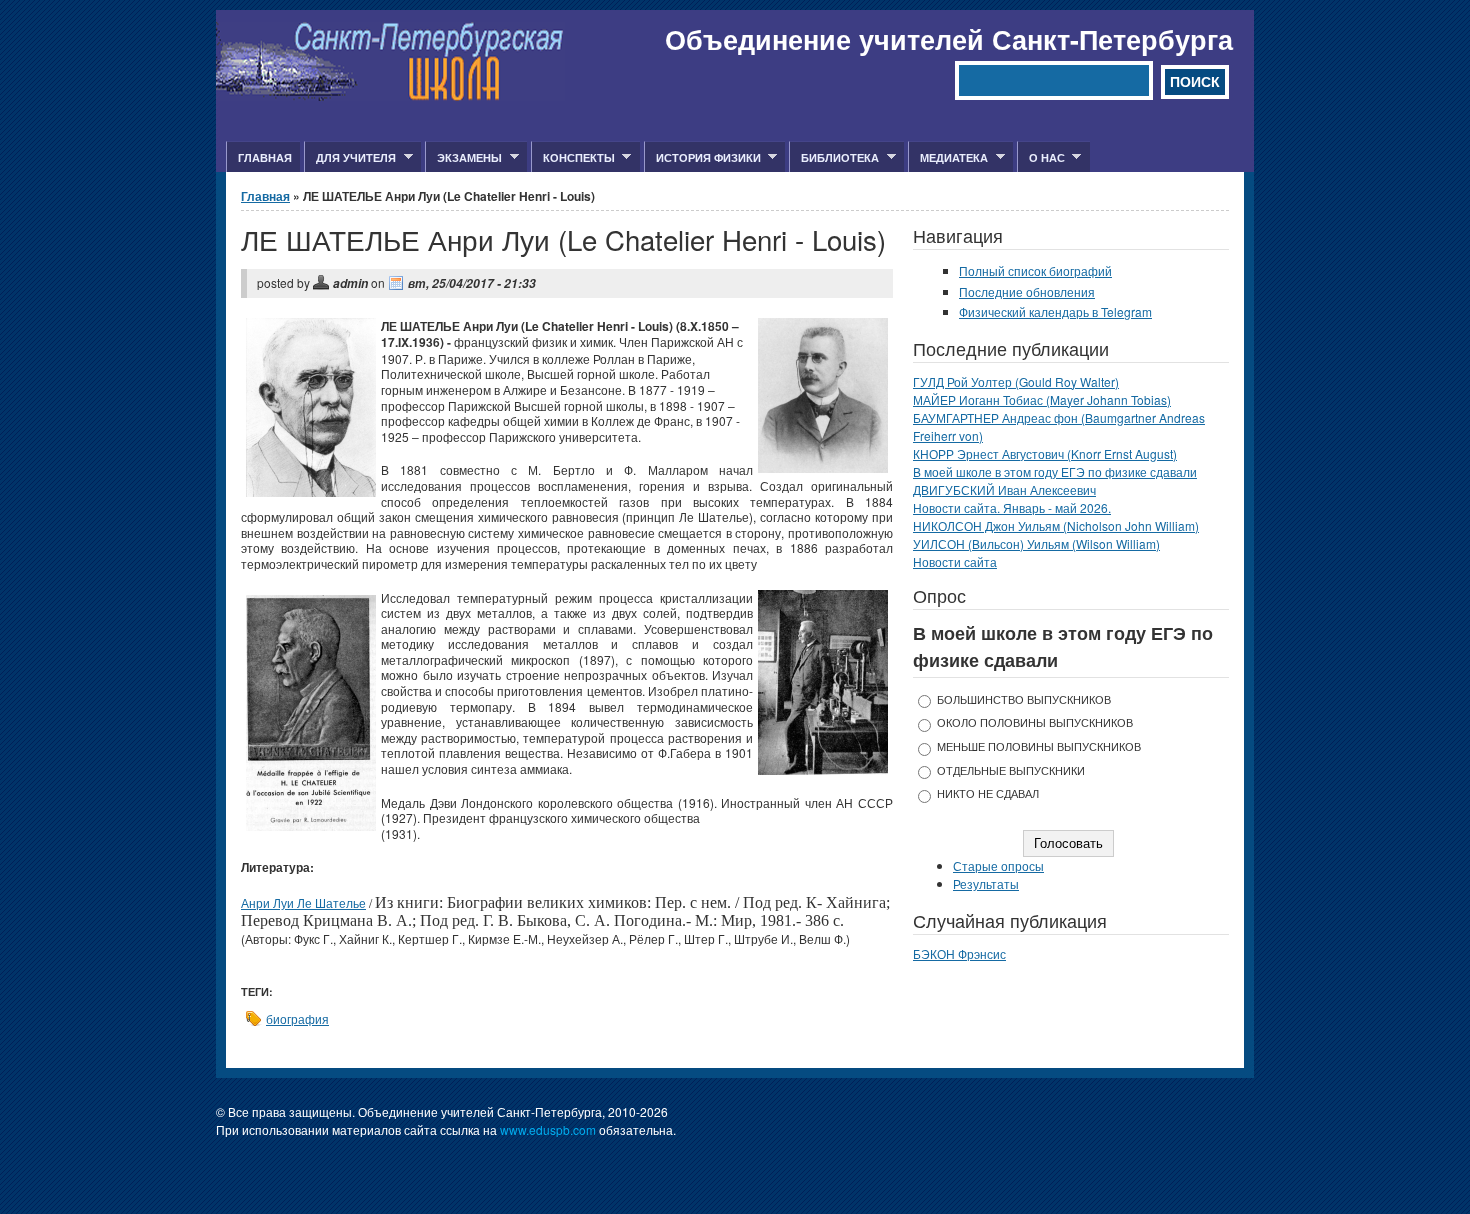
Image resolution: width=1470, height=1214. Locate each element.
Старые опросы (998, 865)
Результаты (986, 883)
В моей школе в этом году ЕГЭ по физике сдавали (1055, 471)
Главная (265, 157)
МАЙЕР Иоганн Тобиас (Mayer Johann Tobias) (1042, 399)
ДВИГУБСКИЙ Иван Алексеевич (1004, 489)
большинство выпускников (1024, 699)
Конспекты (573, 158)
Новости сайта (955, 561)
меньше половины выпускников (1039, 746)
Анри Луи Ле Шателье (303, 902)
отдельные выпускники (1011, 770)
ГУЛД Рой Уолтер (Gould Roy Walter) (1016, 381)
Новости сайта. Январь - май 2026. (1012, 507)
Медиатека (948, 158)
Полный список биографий (1035, 270)
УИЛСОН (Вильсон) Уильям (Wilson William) (1036, 543)
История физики (702, 158)
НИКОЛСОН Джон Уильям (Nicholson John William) (1056, 525)
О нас (1041, 158)
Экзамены (463, 158)
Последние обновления (1027, 291)
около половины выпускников (1035, 722)
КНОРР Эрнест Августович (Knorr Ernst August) (1045, 453)
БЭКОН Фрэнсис (959, 953)
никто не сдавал (988, 793)
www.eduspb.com (548, 1129)
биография (297, 1018)
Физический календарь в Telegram (1055, 311)
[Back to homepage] (390, 95)
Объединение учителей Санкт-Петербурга (949, 39)
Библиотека (834, 158)
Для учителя (350, 158)
